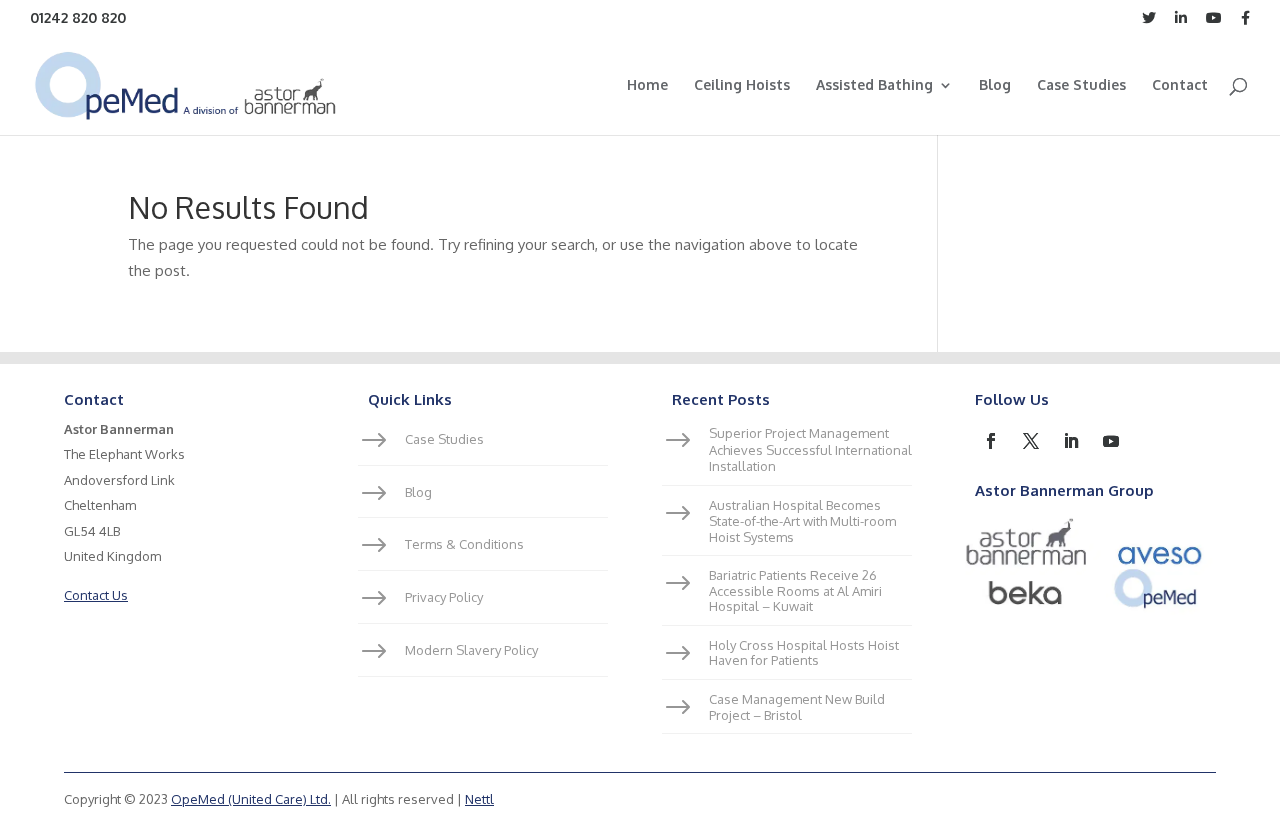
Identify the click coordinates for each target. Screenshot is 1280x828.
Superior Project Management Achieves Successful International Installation (810, 450)
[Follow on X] (1031, 441)
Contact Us (96, 595)
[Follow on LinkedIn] (1071, 441)
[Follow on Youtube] (1111, 441)
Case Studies (1081, 85)
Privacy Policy (444, 597)
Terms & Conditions (464, 544)
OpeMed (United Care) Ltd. (251, 799)
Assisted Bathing (874, 85)
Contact (1180, 85)
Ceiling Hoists (742, 85)
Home (647, 85)
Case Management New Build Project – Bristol (797, 707)
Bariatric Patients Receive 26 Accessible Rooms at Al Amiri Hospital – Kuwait (795, 590)
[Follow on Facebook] (991, 441)
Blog (995, 85)
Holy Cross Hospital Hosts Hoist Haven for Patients (804, 653)
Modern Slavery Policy (471, 650)
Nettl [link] (479, 799)
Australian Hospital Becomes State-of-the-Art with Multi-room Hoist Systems (802, 520)
